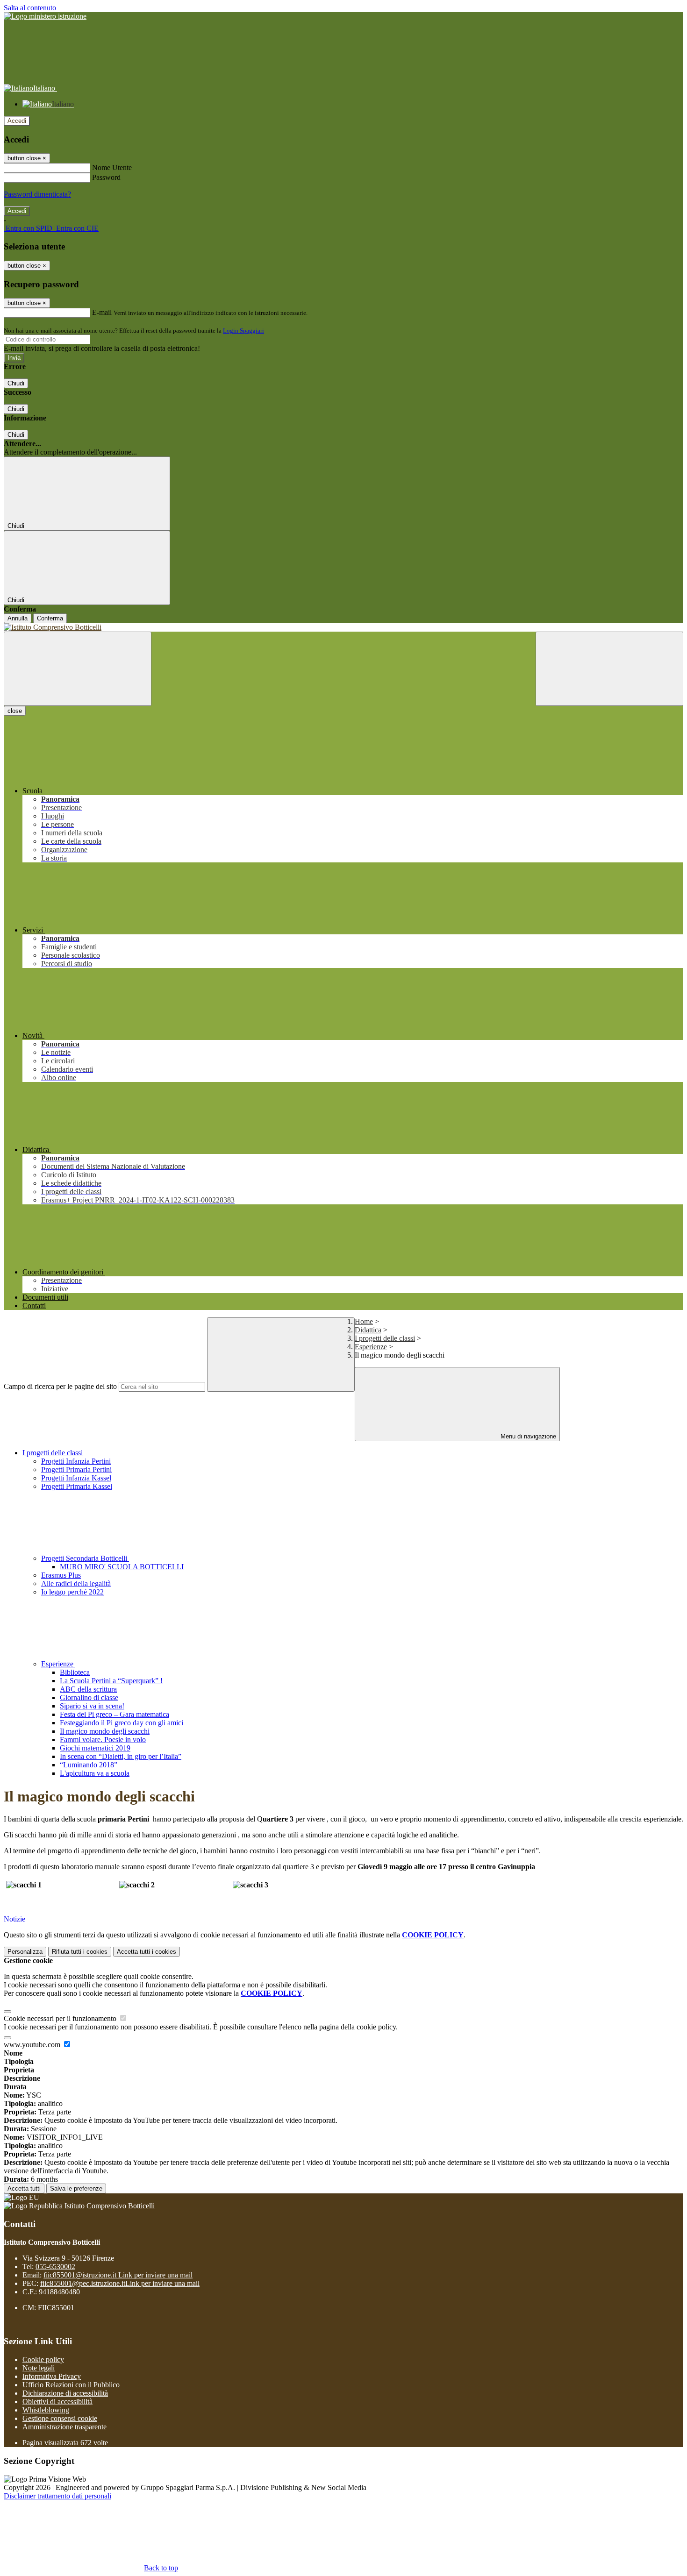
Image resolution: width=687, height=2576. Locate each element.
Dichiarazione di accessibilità (65, 2393)
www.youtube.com (33, 2045)
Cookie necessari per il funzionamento (61, 2018)
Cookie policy (43, 2359)
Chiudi (16, 383)
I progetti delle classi (385, 1338)
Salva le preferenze (76, 2188)
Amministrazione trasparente (64, 2427)
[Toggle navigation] (78, 669)
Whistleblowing (46, 2410)
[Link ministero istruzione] (45, 16)
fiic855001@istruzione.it (118, 2275)
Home (364, 1321)
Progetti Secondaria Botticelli (85, 1558)
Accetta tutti (147, 1952)
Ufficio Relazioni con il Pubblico (71, 2385)
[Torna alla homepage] (343, 627)
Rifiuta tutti (80, 1952)
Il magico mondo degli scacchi (105, 1731)
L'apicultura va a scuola (95, 1773)
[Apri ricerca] (609, 669)
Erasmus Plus (61, 1575)
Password (106, 177)
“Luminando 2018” (89, 1765)
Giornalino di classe (89, 1697)
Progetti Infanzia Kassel (76, 1478)
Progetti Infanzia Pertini (76, 1461)
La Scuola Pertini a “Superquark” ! (111, 1681)
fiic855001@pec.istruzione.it (120, 2283)
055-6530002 (55, 2266)
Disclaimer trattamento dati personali (57, 2496)
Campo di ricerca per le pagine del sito (60, 1386)
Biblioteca (75, 1672)
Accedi (17, 121)
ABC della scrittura (88, 1689)
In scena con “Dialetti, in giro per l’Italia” (121, 1756)
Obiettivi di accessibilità (57, 2402)
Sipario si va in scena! (92, 1706)
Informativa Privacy (52, 2376)
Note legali (39, 2368)
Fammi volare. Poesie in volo (103, 1740)
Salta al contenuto (30, 8)
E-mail (102, 312)
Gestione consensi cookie (60, 2418)
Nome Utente (112, 167)
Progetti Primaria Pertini (76, 1469)
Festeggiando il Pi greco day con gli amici (122, 1723)
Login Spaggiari (243, 331)
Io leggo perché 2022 (72, 1592)
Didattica (368, 1330)
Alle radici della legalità (76, 1583)
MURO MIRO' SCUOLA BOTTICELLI (122, 1567)
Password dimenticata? (37, 194)
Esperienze (371, 1347)
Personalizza (25, 1952)
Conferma (50, 618)
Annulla (18, 618)
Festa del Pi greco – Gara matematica (114, 1714)
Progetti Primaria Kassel (77, 1486)
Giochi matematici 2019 (95, 1748)
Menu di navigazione (527, 1436)
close (15, 711)
